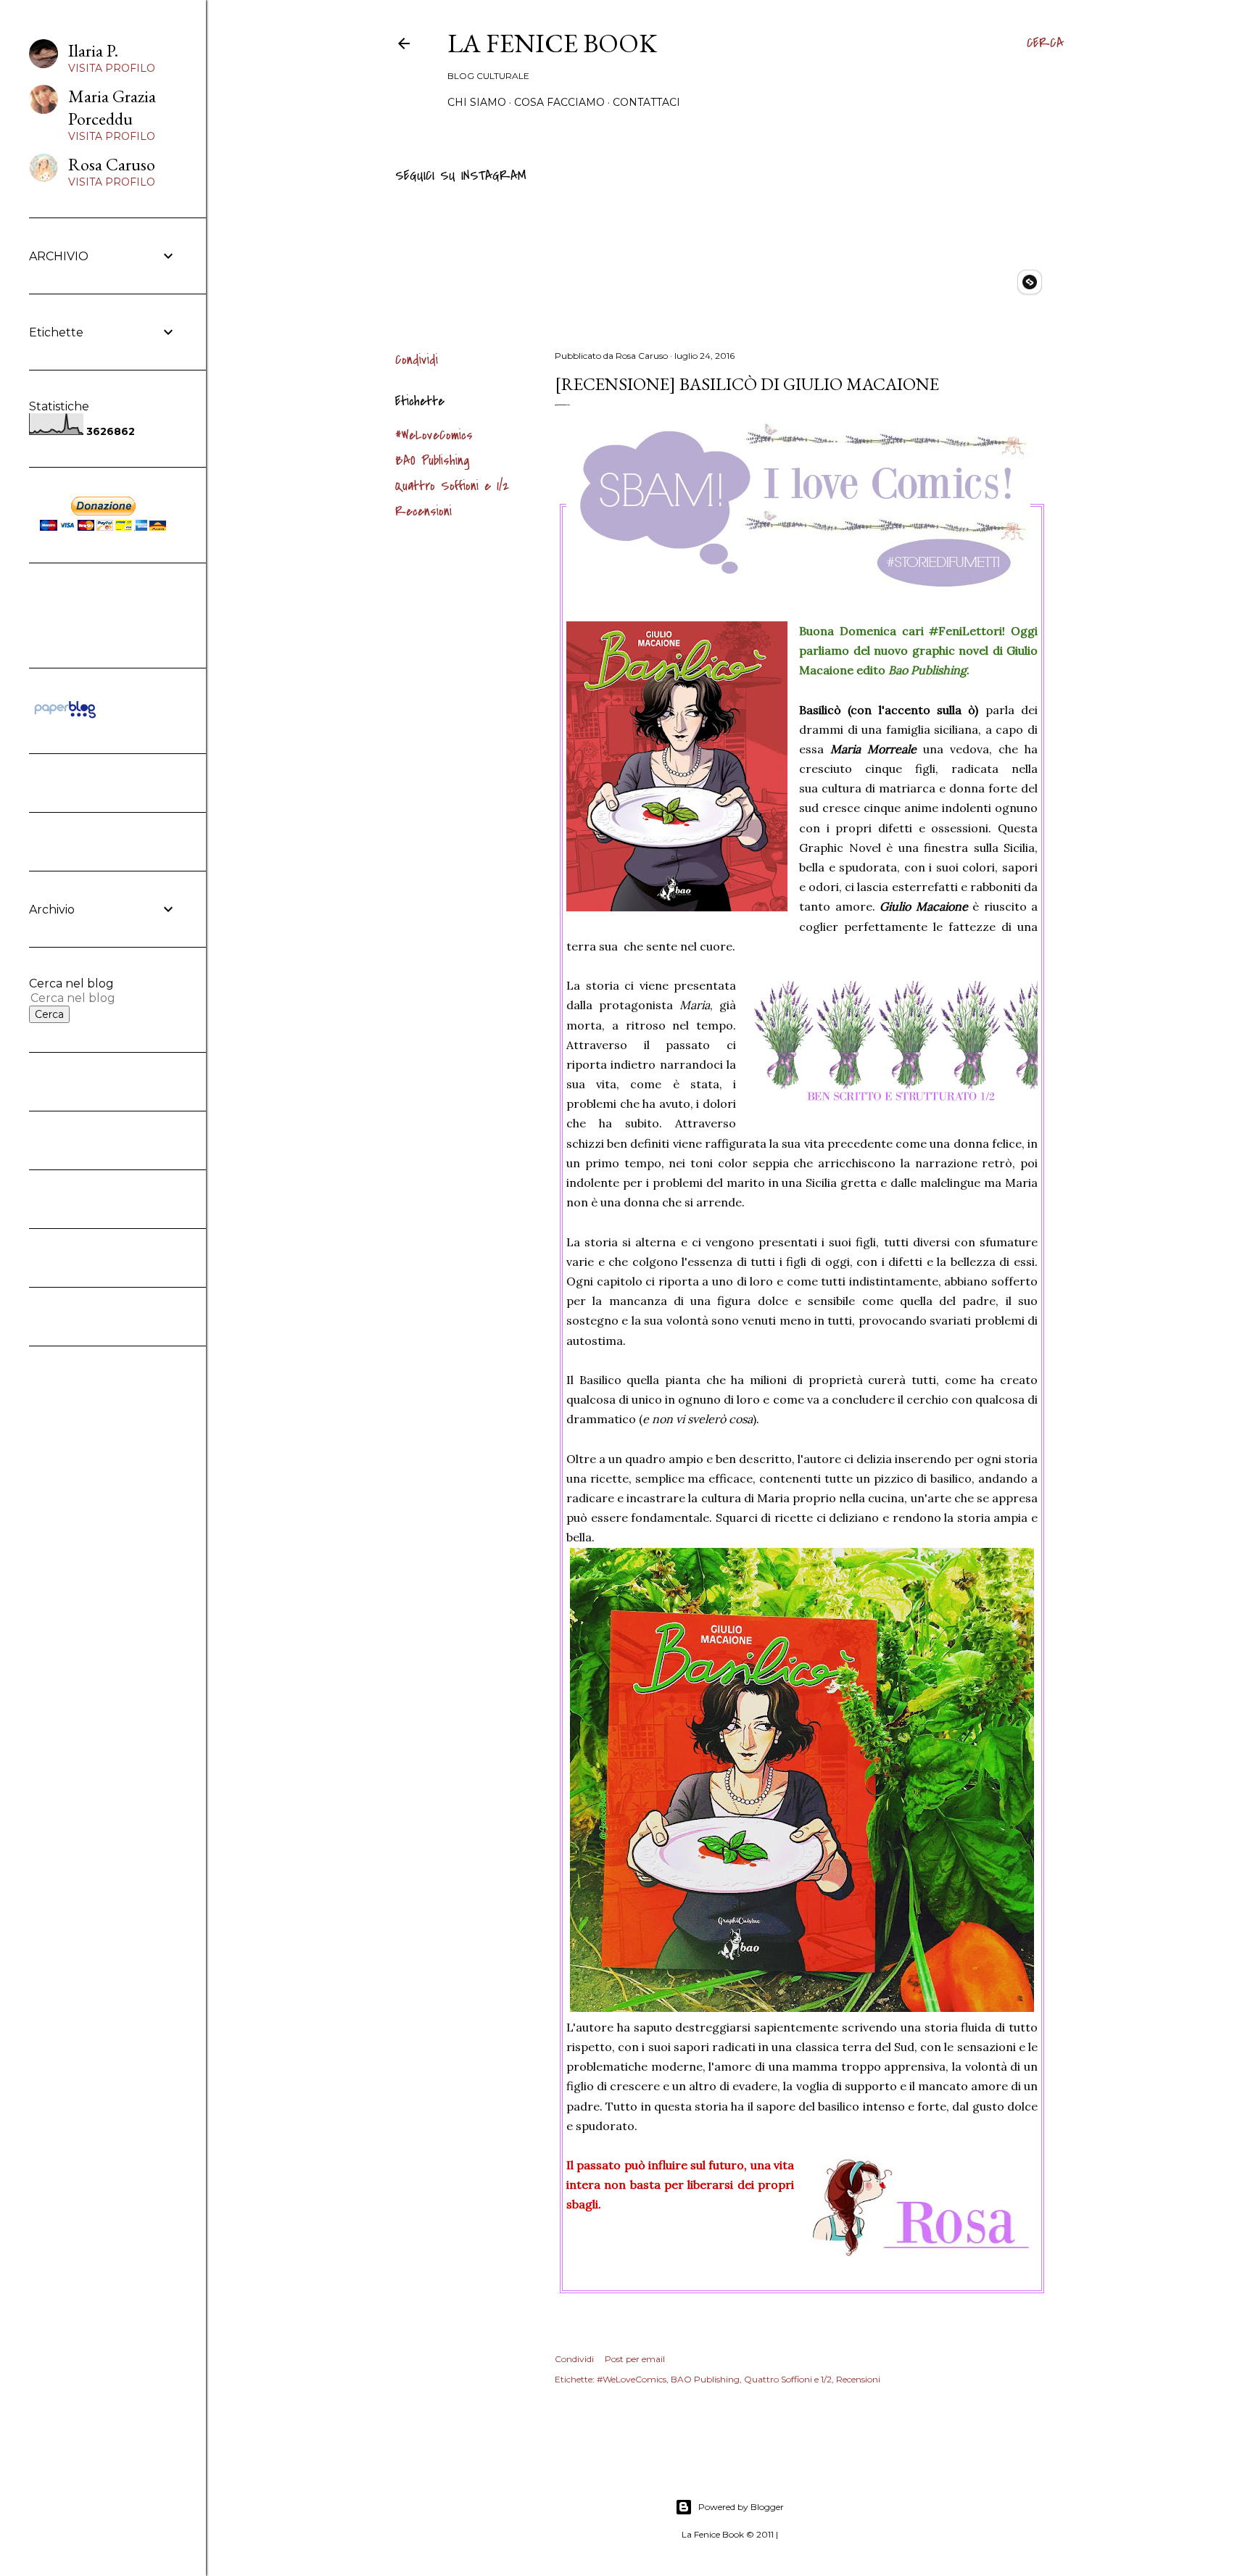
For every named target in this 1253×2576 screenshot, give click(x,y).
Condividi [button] (417, 360)
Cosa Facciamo (559, 102)
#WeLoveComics (434, 435)
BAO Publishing (433, 461)
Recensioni (423, 512)
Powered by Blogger (741, 2507)
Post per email (635, 2359)
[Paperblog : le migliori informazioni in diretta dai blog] (65, 718)
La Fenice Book (552, 43)
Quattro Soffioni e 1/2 (452, 486)
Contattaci (646, 102)
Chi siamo (477, 102)
